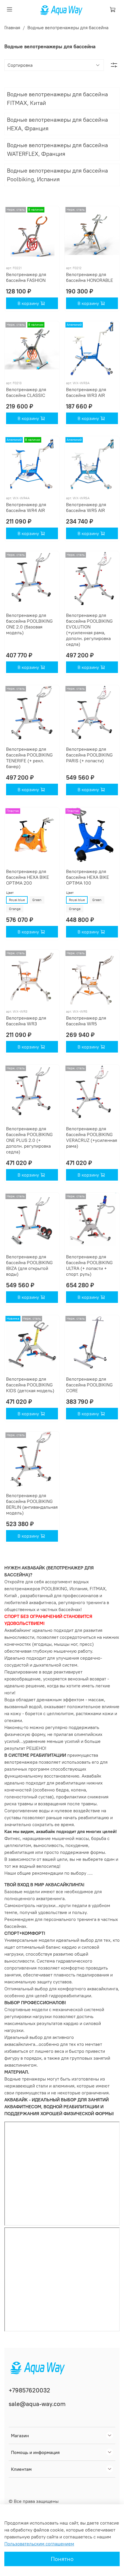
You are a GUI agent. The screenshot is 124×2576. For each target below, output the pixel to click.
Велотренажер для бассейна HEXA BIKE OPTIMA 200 (28, 877)
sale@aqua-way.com (37, 2404)
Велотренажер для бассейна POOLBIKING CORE (89, 1385)
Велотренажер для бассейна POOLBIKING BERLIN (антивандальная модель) (32, 1504)
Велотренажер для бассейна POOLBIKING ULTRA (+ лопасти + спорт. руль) (89, 1265)
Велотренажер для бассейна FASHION (26, 277)
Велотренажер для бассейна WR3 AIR (86, 392)
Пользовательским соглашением (39, 2544)
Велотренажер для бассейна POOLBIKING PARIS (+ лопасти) (89, 755)
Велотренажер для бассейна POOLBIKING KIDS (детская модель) (30, 1385)
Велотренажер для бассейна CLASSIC (26, 392)
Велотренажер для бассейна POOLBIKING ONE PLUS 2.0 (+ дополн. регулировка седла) (29, 1140)
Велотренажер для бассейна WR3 (26, 1021)
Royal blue (17, 900)
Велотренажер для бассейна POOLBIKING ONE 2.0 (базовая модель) (29, 624)
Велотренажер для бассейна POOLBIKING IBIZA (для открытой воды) (29, 1265)
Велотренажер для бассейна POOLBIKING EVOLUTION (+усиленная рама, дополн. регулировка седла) (89, 630)
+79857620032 (29, 2390)
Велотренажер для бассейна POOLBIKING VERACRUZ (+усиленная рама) (92, 1137)
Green (37, 900)
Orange (15, 909)
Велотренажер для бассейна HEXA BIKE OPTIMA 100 (88, 877)
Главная (12, 27)
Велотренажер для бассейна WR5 (86, 1021)
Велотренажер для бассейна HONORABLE (90, 277)
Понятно (62, 2559)
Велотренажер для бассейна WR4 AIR (26, 507)
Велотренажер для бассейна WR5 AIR (86, 507)
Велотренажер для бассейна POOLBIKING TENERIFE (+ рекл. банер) (29, 758)
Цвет (10, 893)
